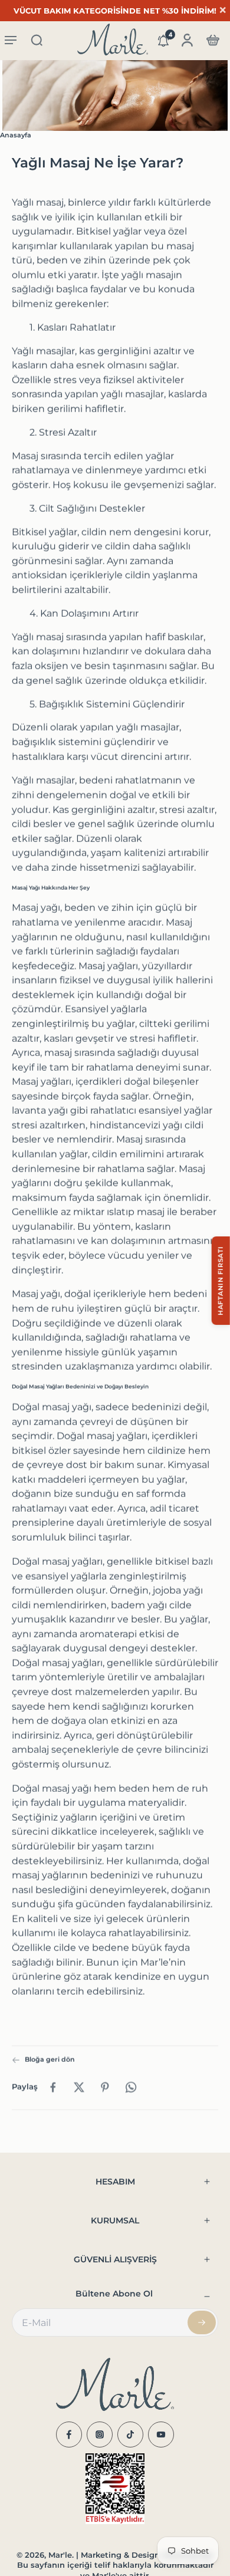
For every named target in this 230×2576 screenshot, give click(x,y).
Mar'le (60, 2555)
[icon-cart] (212, 40)
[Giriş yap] (186, 40)
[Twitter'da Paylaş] (79, 2087)
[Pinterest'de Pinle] (105, 2087)
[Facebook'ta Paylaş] (53, 2087)
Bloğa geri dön (50, 2060)
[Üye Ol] (202, 2322)
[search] (37, 40)
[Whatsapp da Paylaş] (131, 2087)
